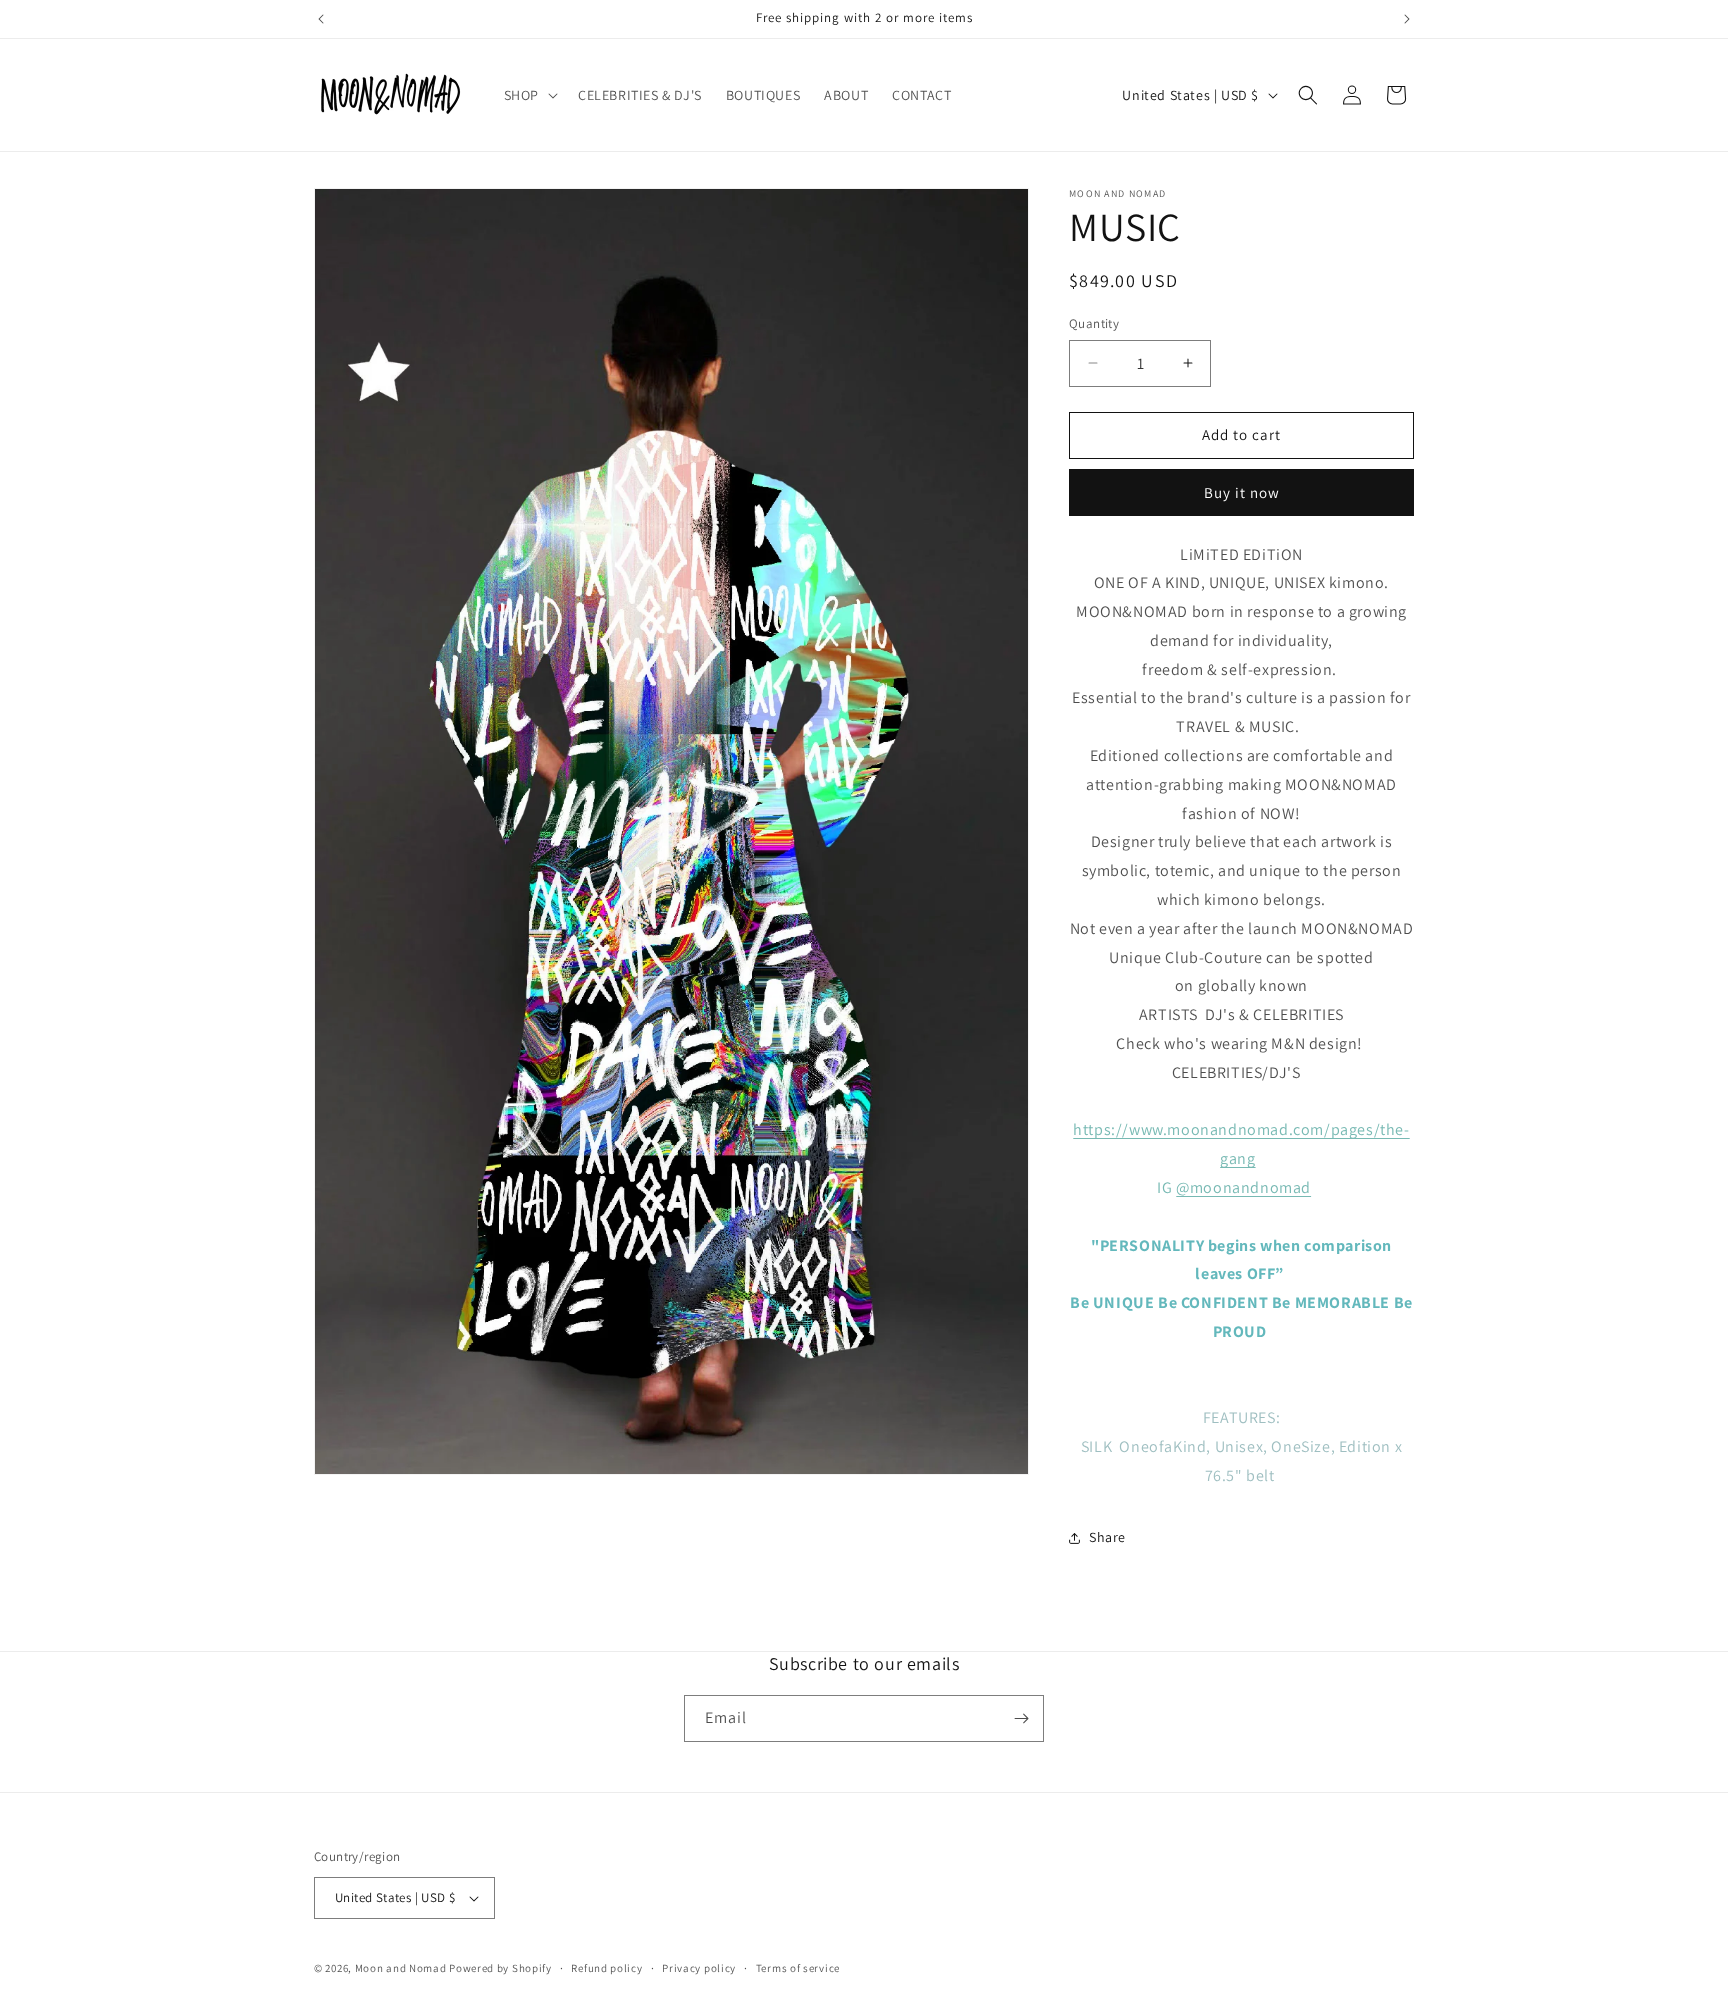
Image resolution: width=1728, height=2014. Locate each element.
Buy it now (1242, 492)
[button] (529, 95)
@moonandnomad (1243, 1187)
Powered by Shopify (500, 1968)
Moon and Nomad (401, 1968)
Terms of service (798, 1968)
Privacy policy (699, 1968)
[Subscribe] (1021, 1718)
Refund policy (606, 1968)
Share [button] (1107, 1537)
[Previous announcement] (321, 19)
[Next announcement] (1407, 19)
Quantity (1094, 323)
